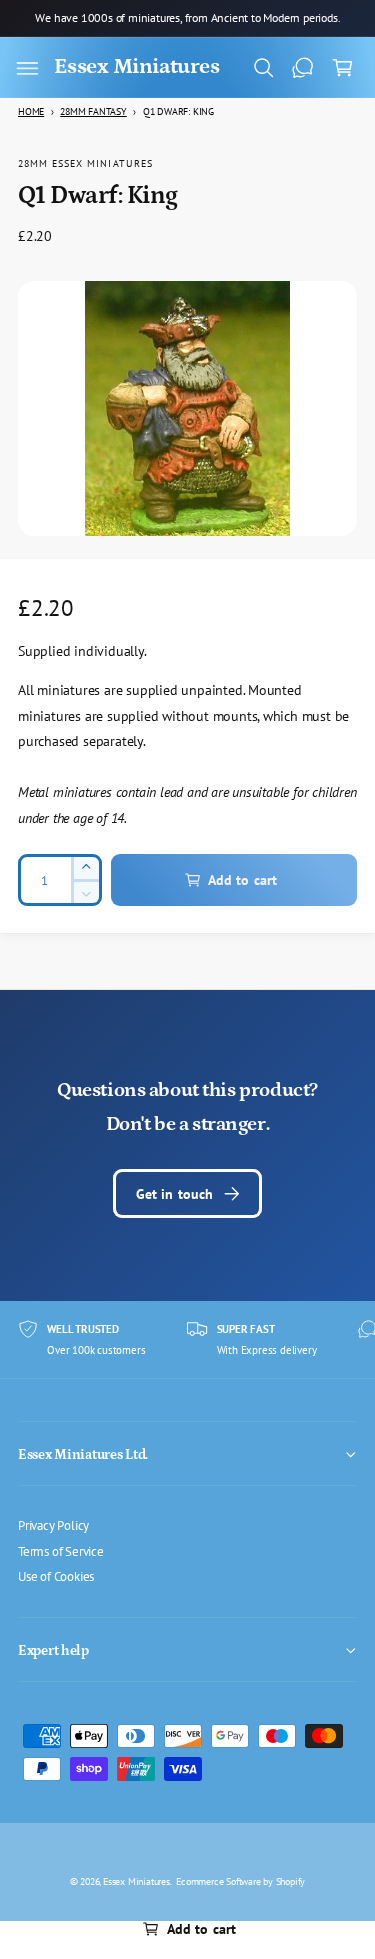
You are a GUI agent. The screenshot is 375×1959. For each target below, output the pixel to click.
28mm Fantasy (93, 111)
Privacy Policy (53, 1525)
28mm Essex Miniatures (85, 163)
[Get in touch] (303, 68)
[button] (27, 68)
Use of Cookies (56, 1576)
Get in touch (175, 1193)
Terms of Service (61, 1551)
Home (31, 111)
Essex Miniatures (136, 1881)
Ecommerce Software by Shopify (240, 1881)
